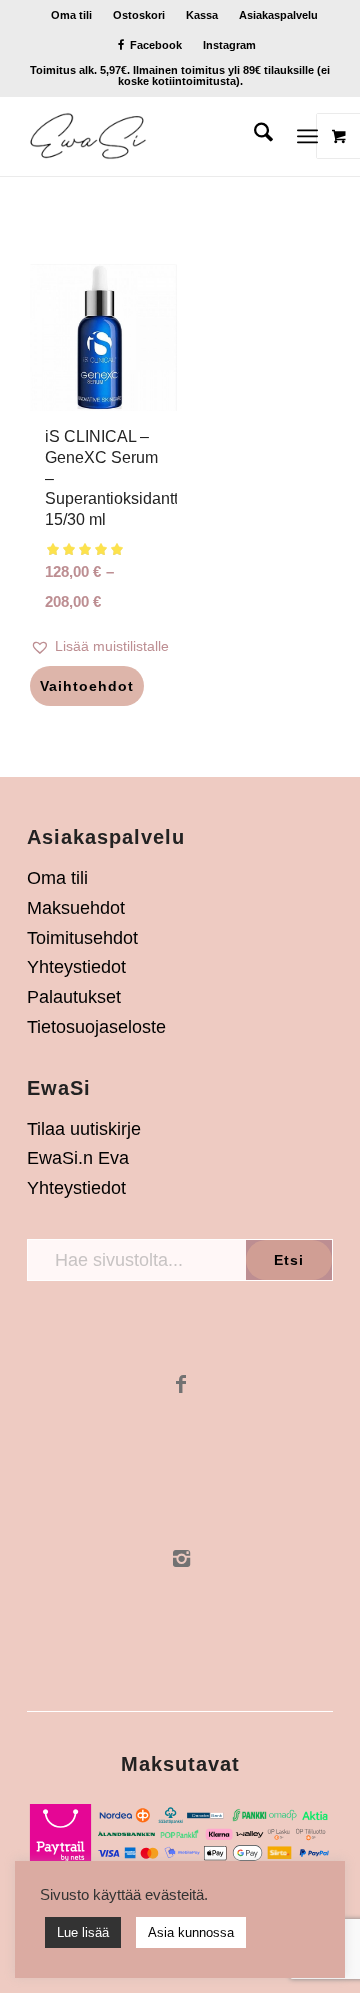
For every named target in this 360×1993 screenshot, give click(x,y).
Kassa (202, 15)
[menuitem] (72, 15)
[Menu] (307, 136)
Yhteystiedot (76, 967)
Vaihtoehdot (87, 686)
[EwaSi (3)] (149, 136)
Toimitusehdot (82, 938)
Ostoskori (139, 15)
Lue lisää (83, 1932)
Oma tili (71, 15)
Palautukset (74, 997)
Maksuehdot (76, 908)
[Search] (253, 136)
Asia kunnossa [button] (191, 1932)
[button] (103, 646)
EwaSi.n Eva (78, 1158)
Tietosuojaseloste (96, 1027)
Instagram (229, 45)
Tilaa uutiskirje (84, 1129)
